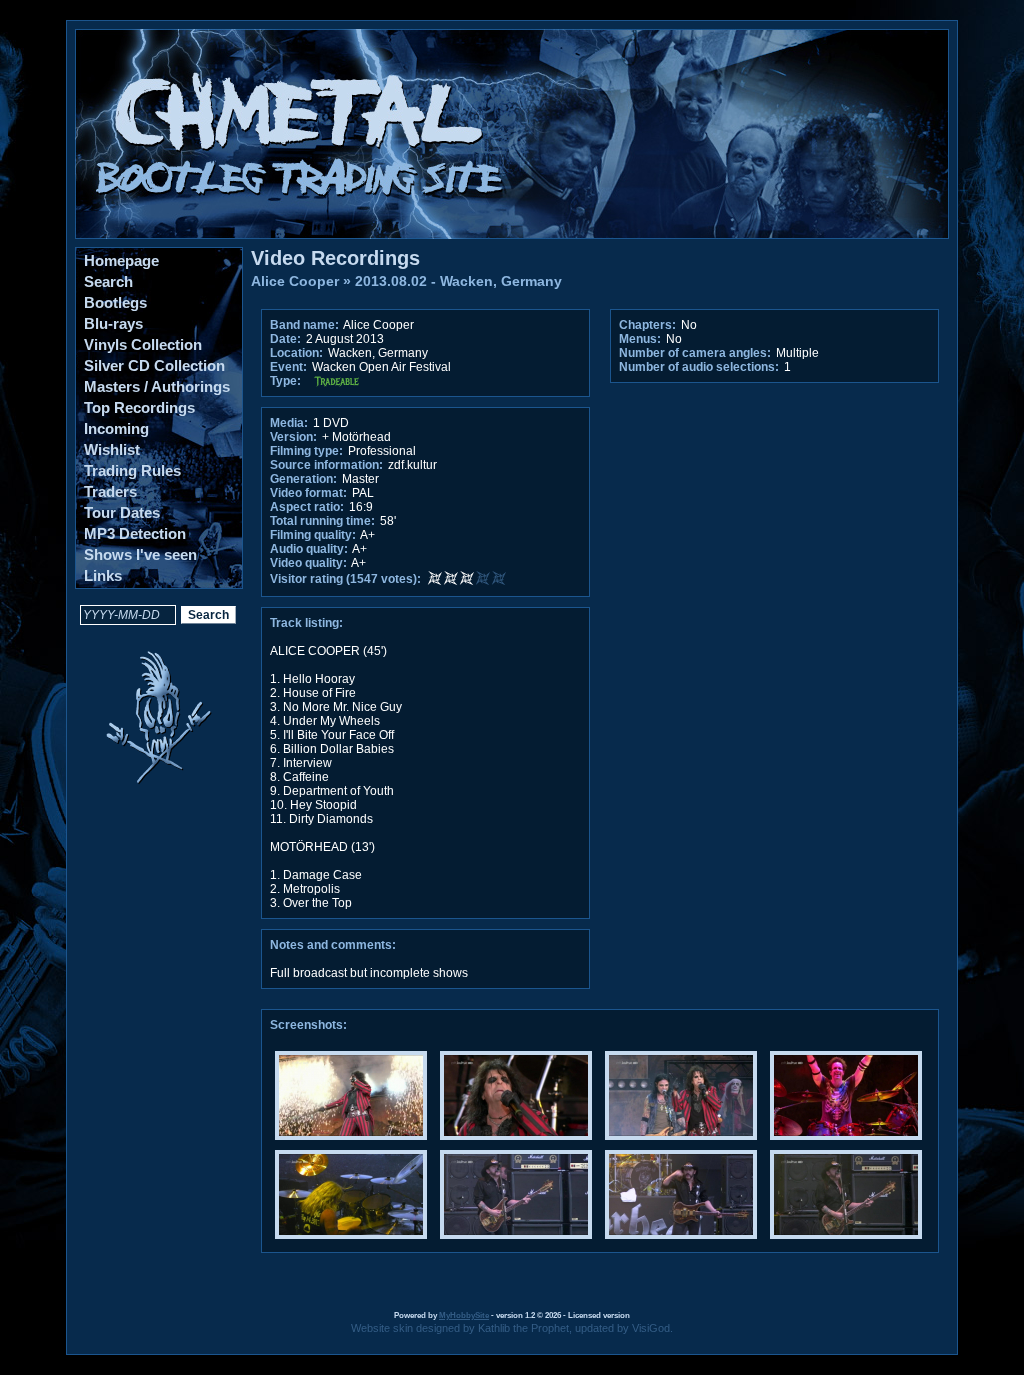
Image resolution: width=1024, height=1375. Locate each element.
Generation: (303, 479)
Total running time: (322, 521)
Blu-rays (113, 323)
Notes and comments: (333, 945)
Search (108, 281)
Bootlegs (115, 302)
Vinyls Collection (143, 344)
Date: (285, 339)
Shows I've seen (140, 554)
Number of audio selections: (699, 367)
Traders (110, 491)
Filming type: (306, 451)
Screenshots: (308, 1025)
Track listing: (306, 623)
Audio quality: (309, 549)
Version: (293, 437)
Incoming (116, 428)
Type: (285, 381)
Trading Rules (132, 470)
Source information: (326, 465)
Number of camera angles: (695, 353)
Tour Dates (122, 512)
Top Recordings (139, 407)
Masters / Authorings (157, 386)
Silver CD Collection (154, 365)
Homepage (121, 260)
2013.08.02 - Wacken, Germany (458, 281)
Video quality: (308, 563)
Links (103, 575)
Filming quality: (313, 535)
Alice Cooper (295, 281)
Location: (296, 353)
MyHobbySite (464, 1315)
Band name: (304, 325)
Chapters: (647, 325)
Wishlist (112, 449)
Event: (288, 367)
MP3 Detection (135, 533)
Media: (289, 423)
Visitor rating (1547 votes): (345, 579)
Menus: (640, 339)
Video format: (308, 493)
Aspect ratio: (307, 507)
